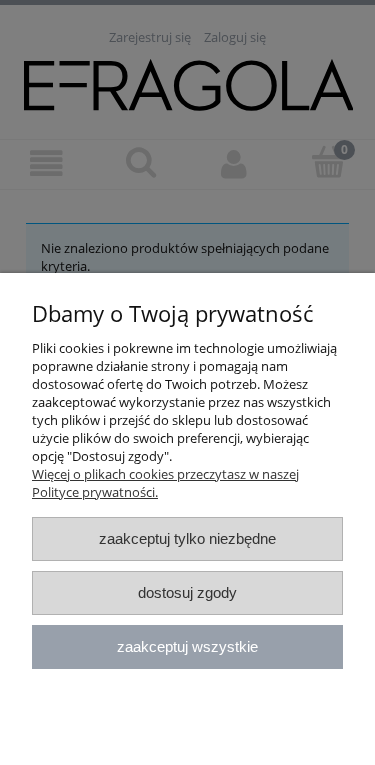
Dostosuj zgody (187, 592)
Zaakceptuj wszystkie (187, 646)
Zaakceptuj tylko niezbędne (187, 538)
